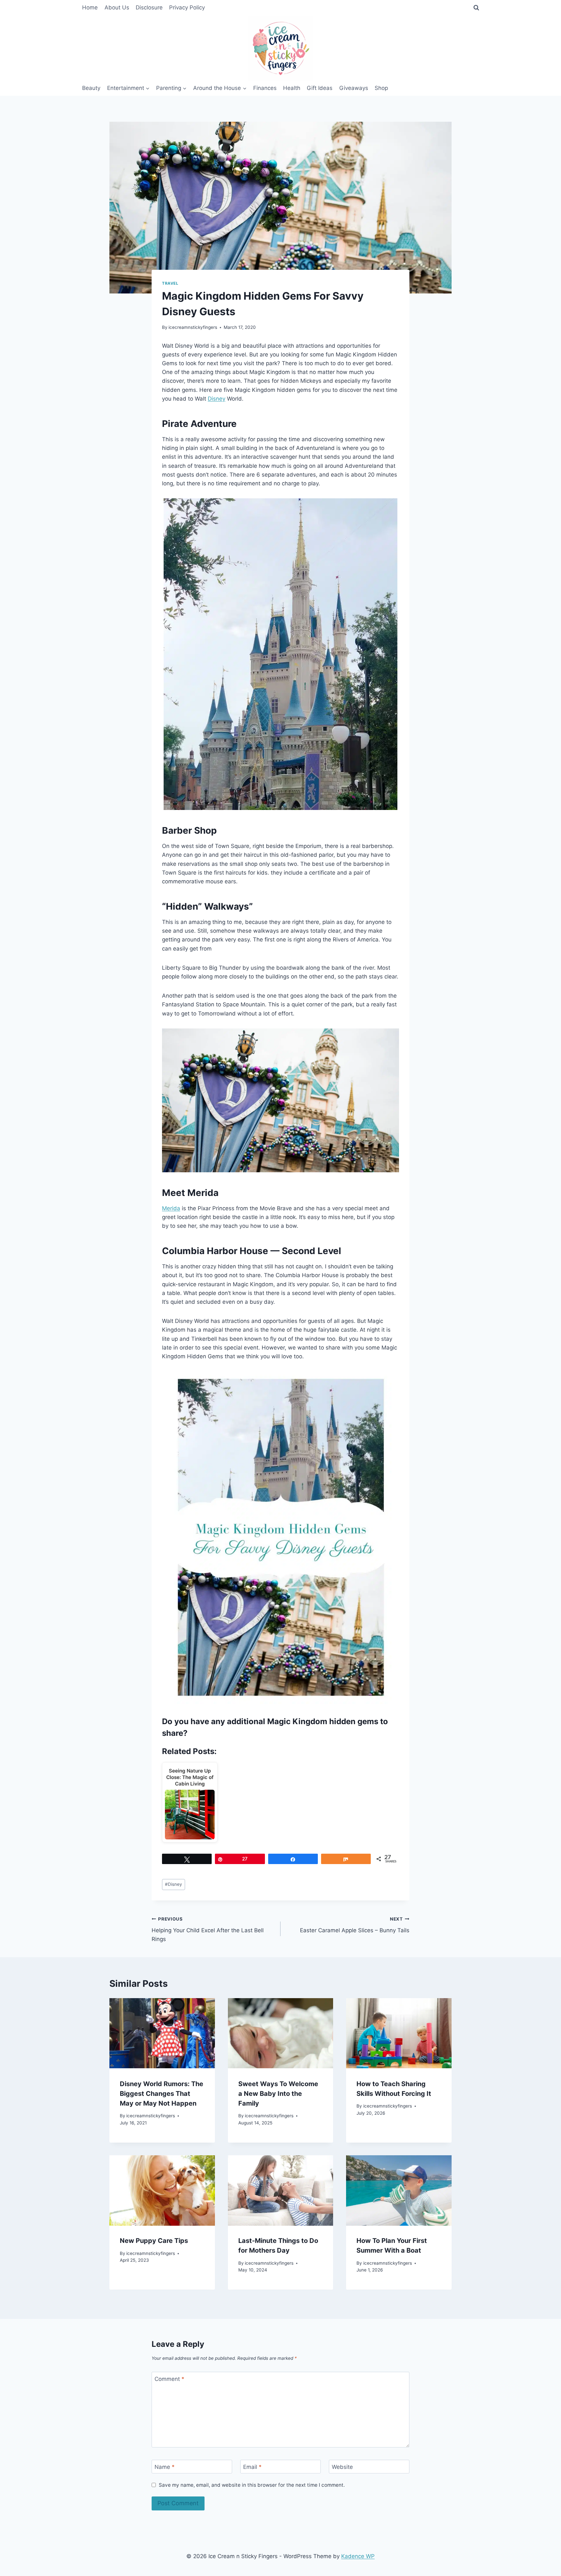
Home (90, 7)
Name (165, 2467)
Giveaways (354, 88)
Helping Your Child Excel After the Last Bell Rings (208, 1929)
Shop (381, 88)
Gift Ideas (320, 88)
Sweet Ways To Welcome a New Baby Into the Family (278, 2093)
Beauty (91, 88)
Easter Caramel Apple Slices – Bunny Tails (355, 1925)
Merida (171, 1208)
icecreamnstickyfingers (193, 327)
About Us (117, 7)
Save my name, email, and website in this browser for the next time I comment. (252, 2485)
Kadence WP (358, 2556)
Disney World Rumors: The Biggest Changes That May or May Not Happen (162, 2093)
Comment (169, 2379)
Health (292, 88)
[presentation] (162, 2033)
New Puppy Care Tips (154, 2241)
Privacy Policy (187, 7)
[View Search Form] (476, 8)
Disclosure (149, 7)
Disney (217, 399)
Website (342, 2467)
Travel (170, 283)
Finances (265, 88)
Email (252, 2467)
